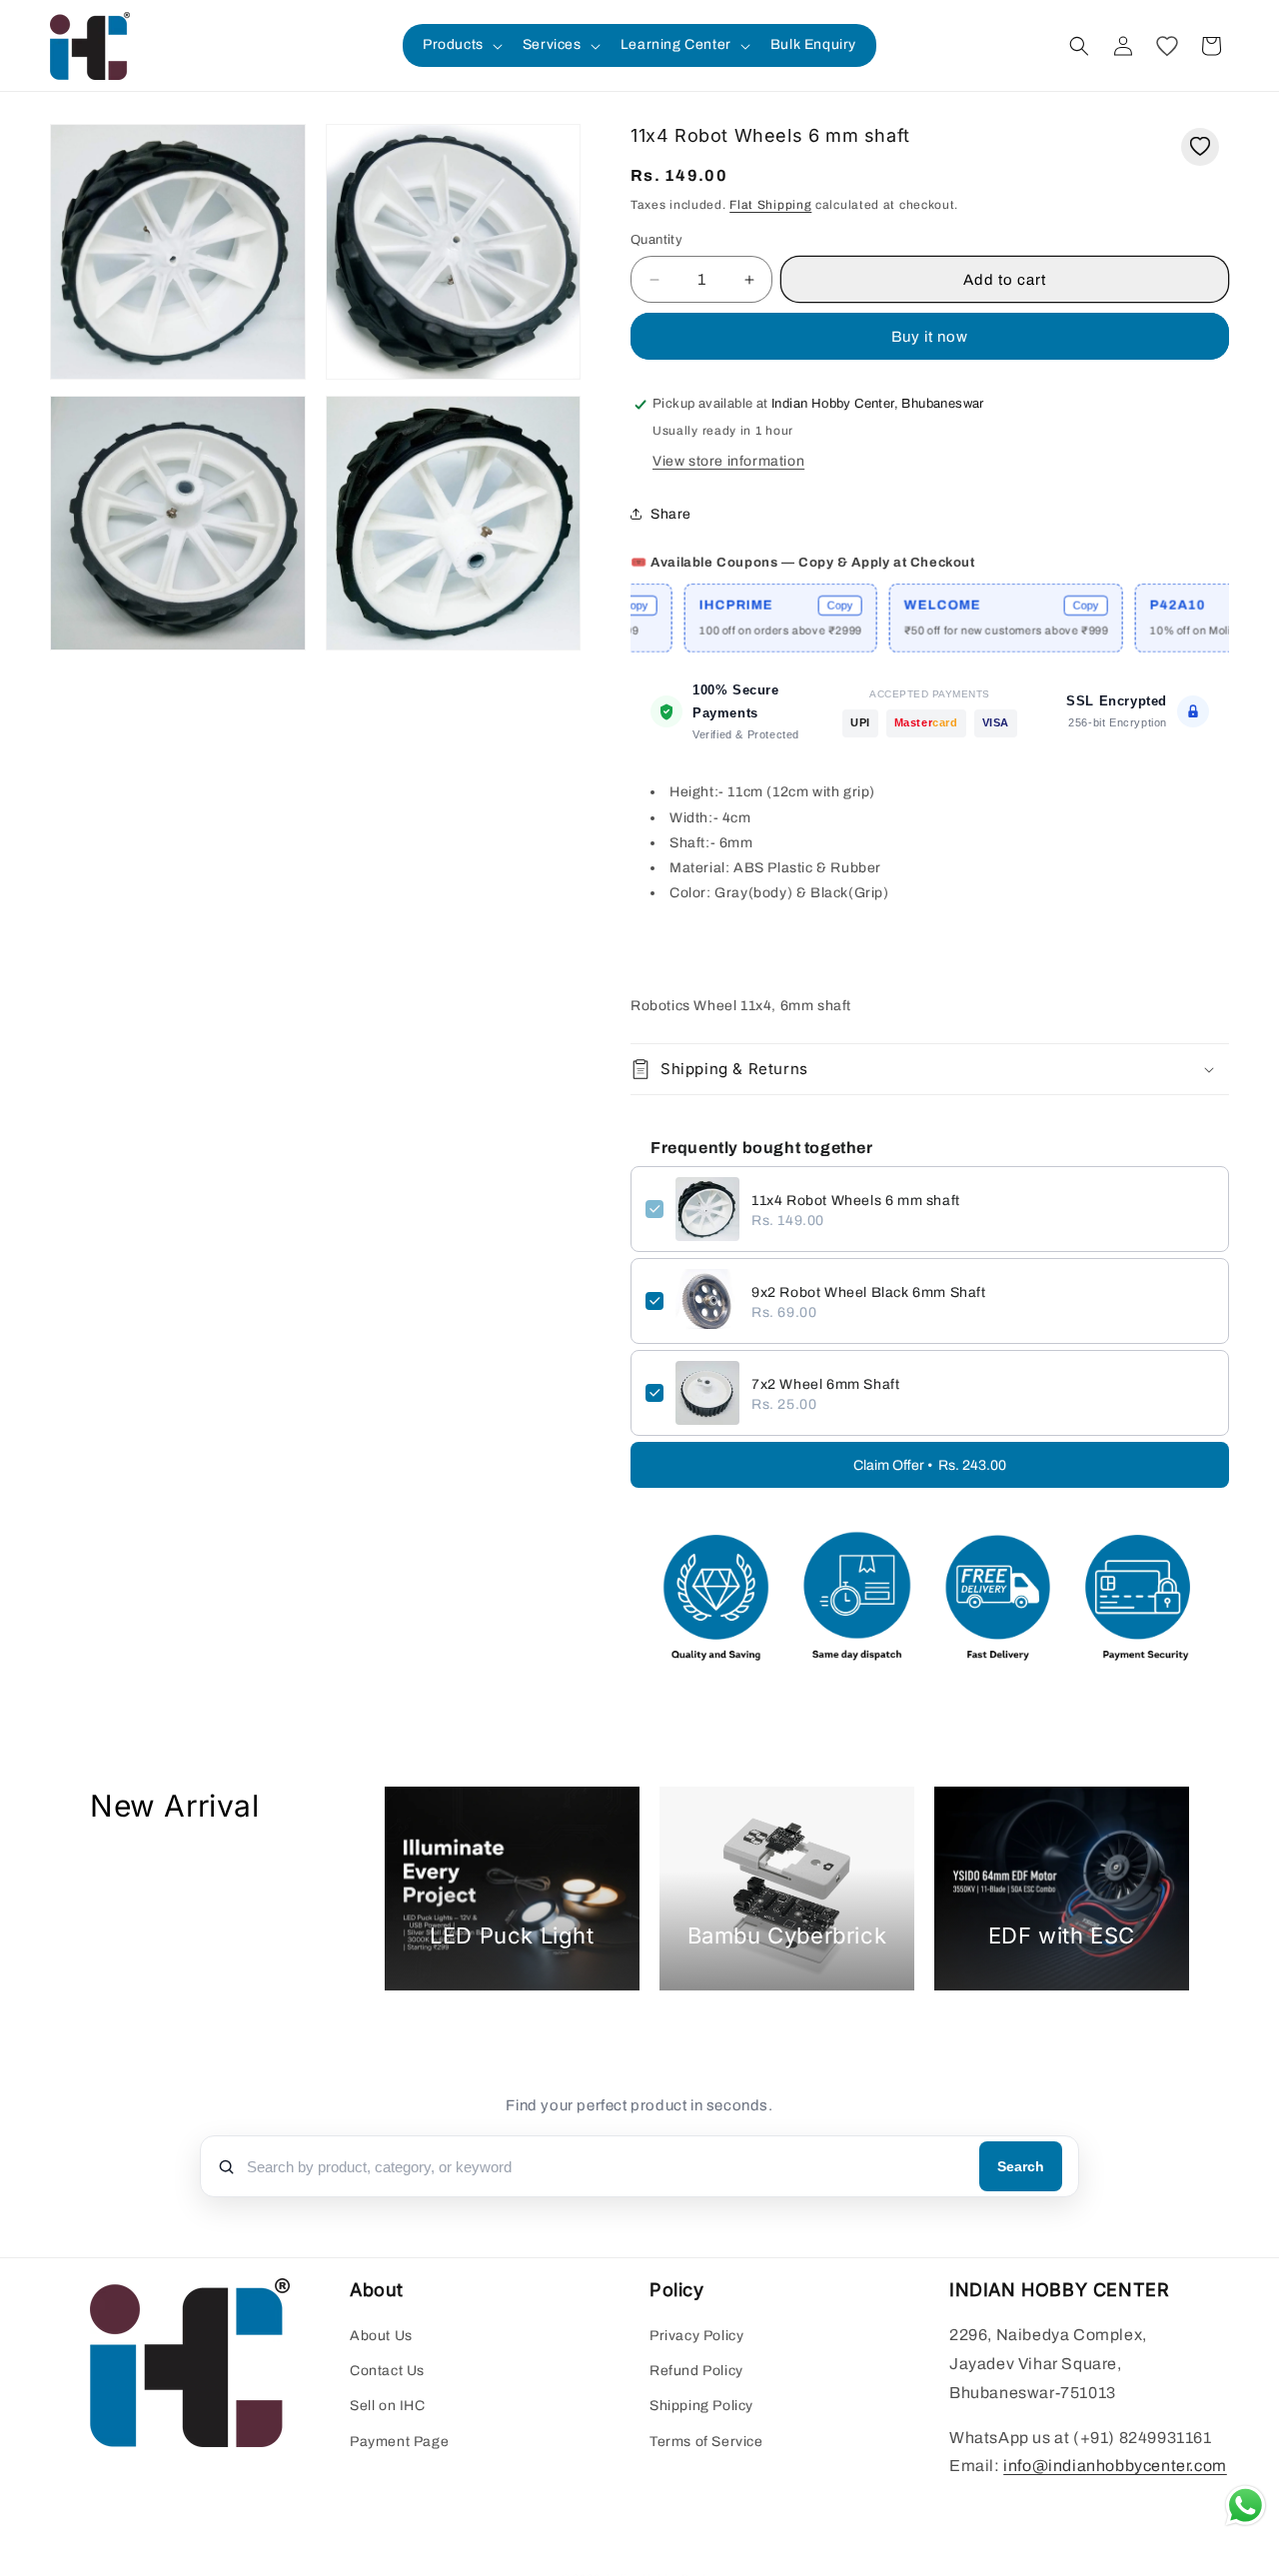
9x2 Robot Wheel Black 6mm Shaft (869, 1292)
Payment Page (399, 2442)
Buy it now (930, 337)
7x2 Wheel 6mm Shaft (825, 1384)
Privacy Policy (696, 2337)
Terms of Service (706, 2442)
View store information (728, 461)
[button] (461, 45)
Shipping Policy (701, 2407)
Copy (774, 606)
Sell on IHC (388, 2407)
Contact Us (387, 2372)
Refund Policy (696, 2372)
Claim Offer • (930, 1465)
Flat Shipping (770, 205)
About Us (381, 2337)
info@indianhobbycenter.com (1115, 2467)
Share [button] (671, 514)
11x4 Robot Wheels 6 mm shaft (856, 1201)
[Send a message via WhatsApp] (1246, 2506)
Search (1021, 2166)
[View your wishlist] (1167, 46)
